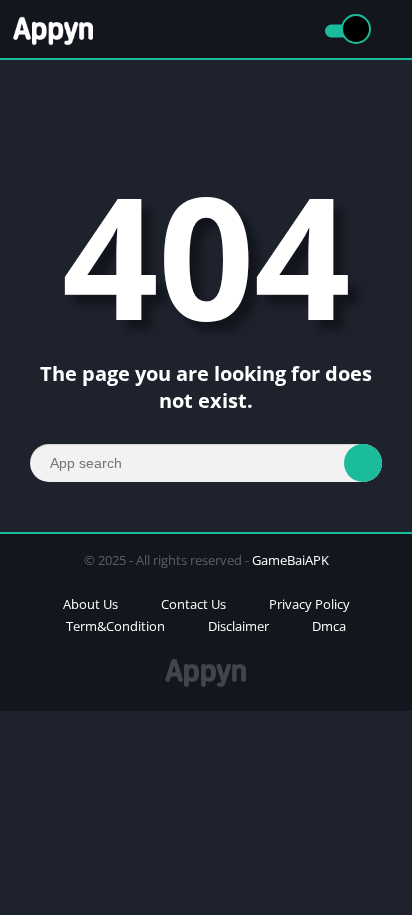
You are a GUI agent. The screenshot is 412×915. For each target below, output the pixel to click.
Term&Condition (115, 626)
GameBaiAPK (290, 560)
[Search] (363, 463)
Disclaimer (238, 626)
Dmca (329, 626)
